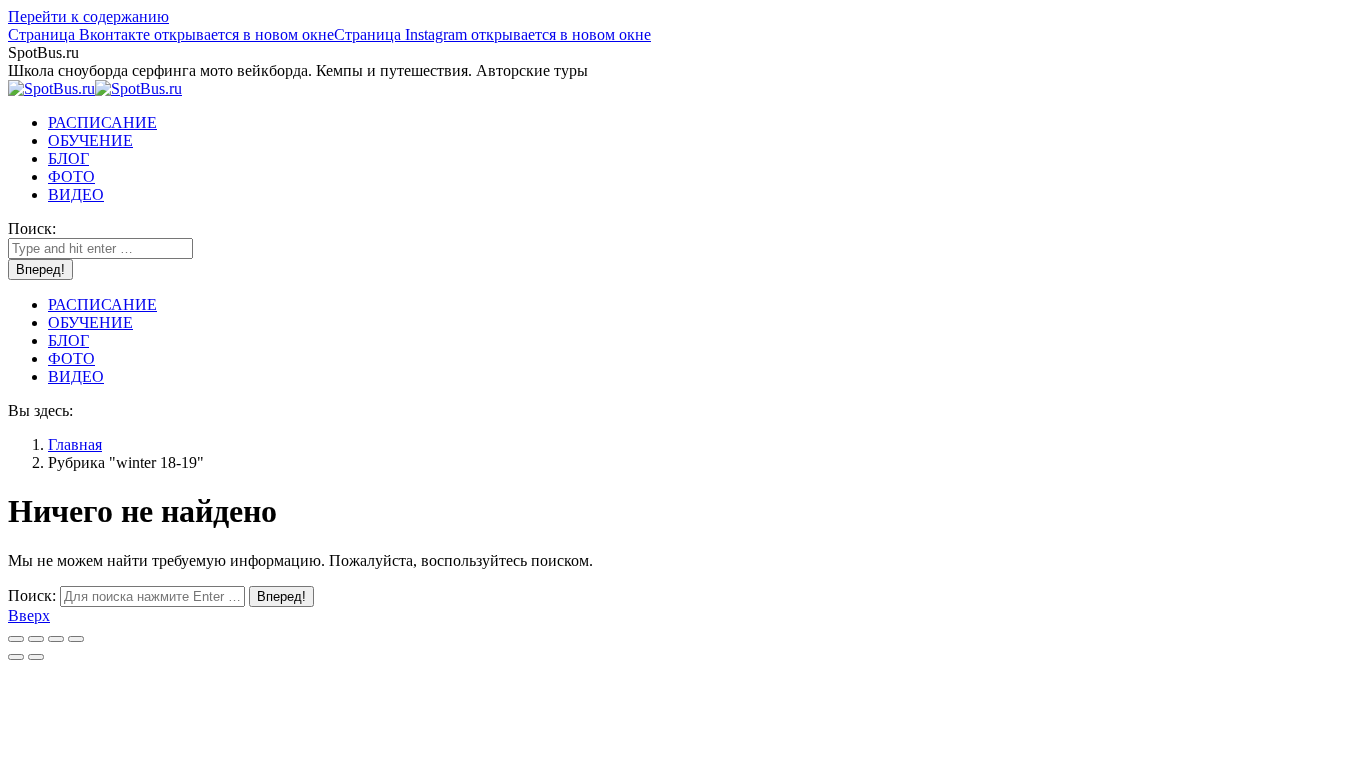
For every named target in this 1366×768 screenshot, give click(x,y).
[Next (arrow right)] (36, 657)
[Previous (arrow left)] (16, 657)
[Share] (36, 639)
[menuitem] (102, 122)
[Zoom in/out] (76, 639)
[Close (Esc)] (16, 639)
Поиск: (32, 595)
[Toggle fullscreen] (56, 639)
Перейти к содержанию (88, 16)
